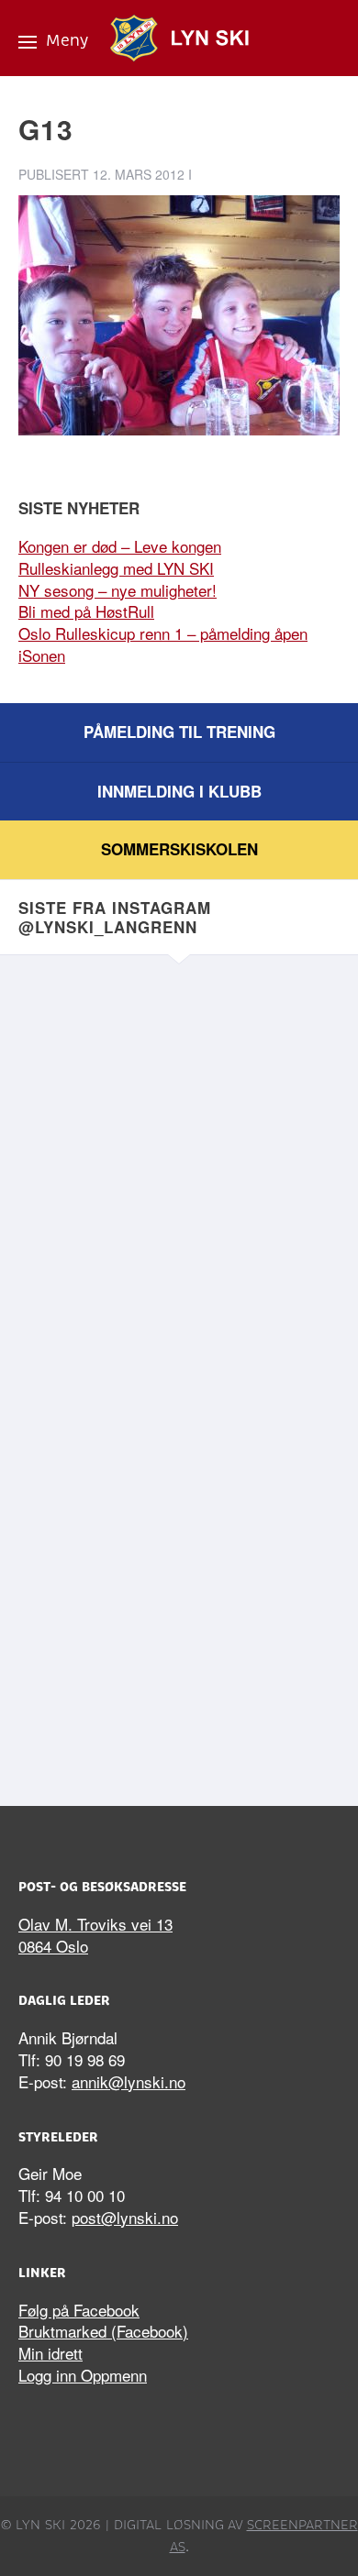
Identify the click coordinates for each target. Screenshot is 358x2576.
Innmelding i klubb (179, 791)
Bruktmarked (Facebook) (103, 2331)
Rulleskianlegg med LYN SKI (116, 568)
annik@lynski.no (129, 2081)
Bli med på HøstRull (86, 611)
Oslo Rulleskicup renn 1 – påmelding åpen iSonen (163, 644)
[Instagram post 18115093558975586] (179, 1659)
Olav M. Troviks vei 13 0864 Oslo (95, 1935)
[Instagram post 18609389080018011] (179, 1470)
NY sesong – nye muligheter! (117, 590)
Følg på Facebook (79, 2310)
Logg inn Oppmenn (83, 2375)
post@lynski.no (125, 2217)
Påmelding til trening (179, 732)
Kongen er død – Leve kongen (120, 546)
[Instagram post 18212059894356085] (179, 1282)
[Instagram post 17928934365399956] (179, 1093)
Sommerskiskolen (179, 849)
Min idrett (50, 2353)
